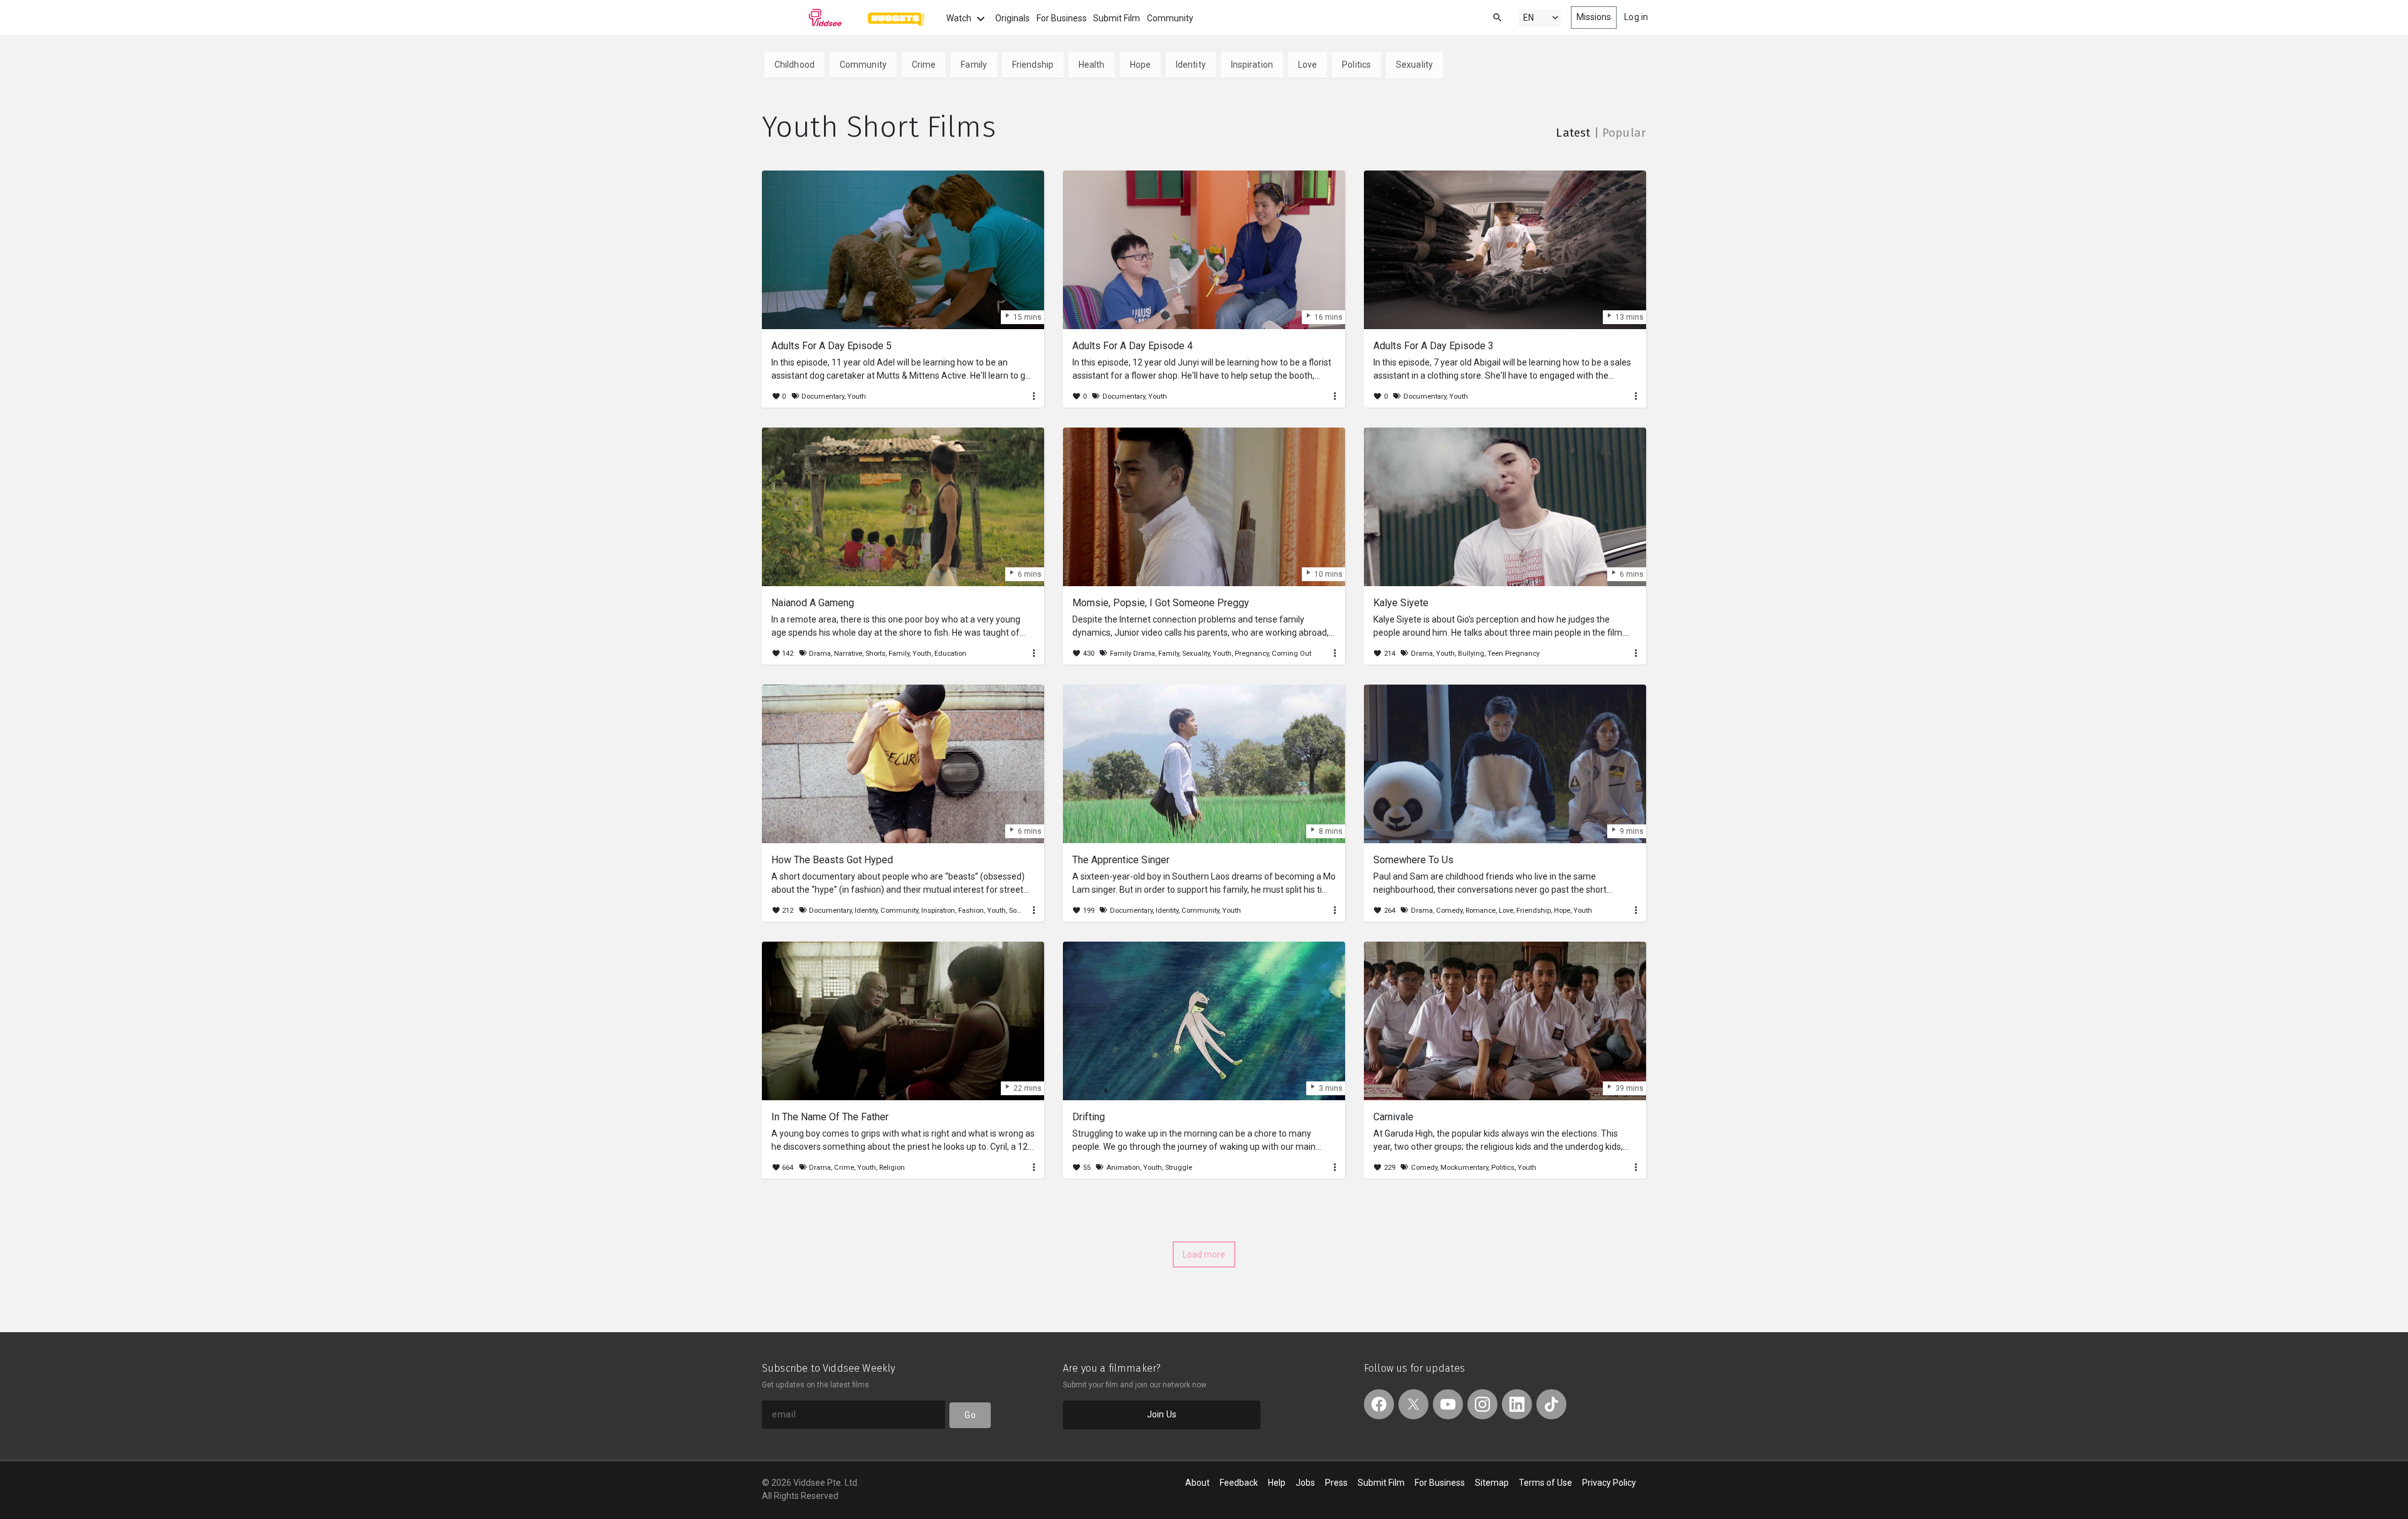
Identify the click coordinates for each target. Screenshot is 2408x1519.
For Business (1062, 18)
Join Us (1162, 1414)
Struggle (1179, 1168)
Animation (1123, 1168)
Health (1092, 65)
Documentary (823, 397)
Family (974, 65)
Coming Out (1291, 654)
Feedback (1239, 1483)
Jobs (1305, 1483)
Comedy (1449, 911)
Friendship (1033, 65)
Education (950, 654)
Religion (892, 1168)
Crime (924, 65)
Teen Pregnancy (1513, 654)
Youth (857, 397)
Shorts (875, 654)
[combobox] (1486, 17)
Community (1170, 18)
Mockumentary (1464, 1168)
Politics (1356, 65)
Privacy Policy (1609, 1483)
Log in (1636, 17)
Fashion (971, 911)
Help (1277, 1483)
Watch (960, 18)
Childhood (795, 65)
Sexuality (1414, 65)
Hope (1140, 65)
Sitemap (1492, 1483)
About (1197, 1483)
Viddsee (802, 18)
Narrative (848, 654)
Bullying (1471, 654)
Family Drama (1133, 654)
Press (1336, 1483)
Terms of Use (1545, 1483)
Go (970, 1415)
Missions (1594, 17)
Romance (1481, 911)
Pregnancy (1252, 654)
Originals (1012, 18)
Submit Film (1117, 18)
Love (1307, 65)
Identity (1191, 65)
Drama (820, 654)
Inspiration (1252, 65)
